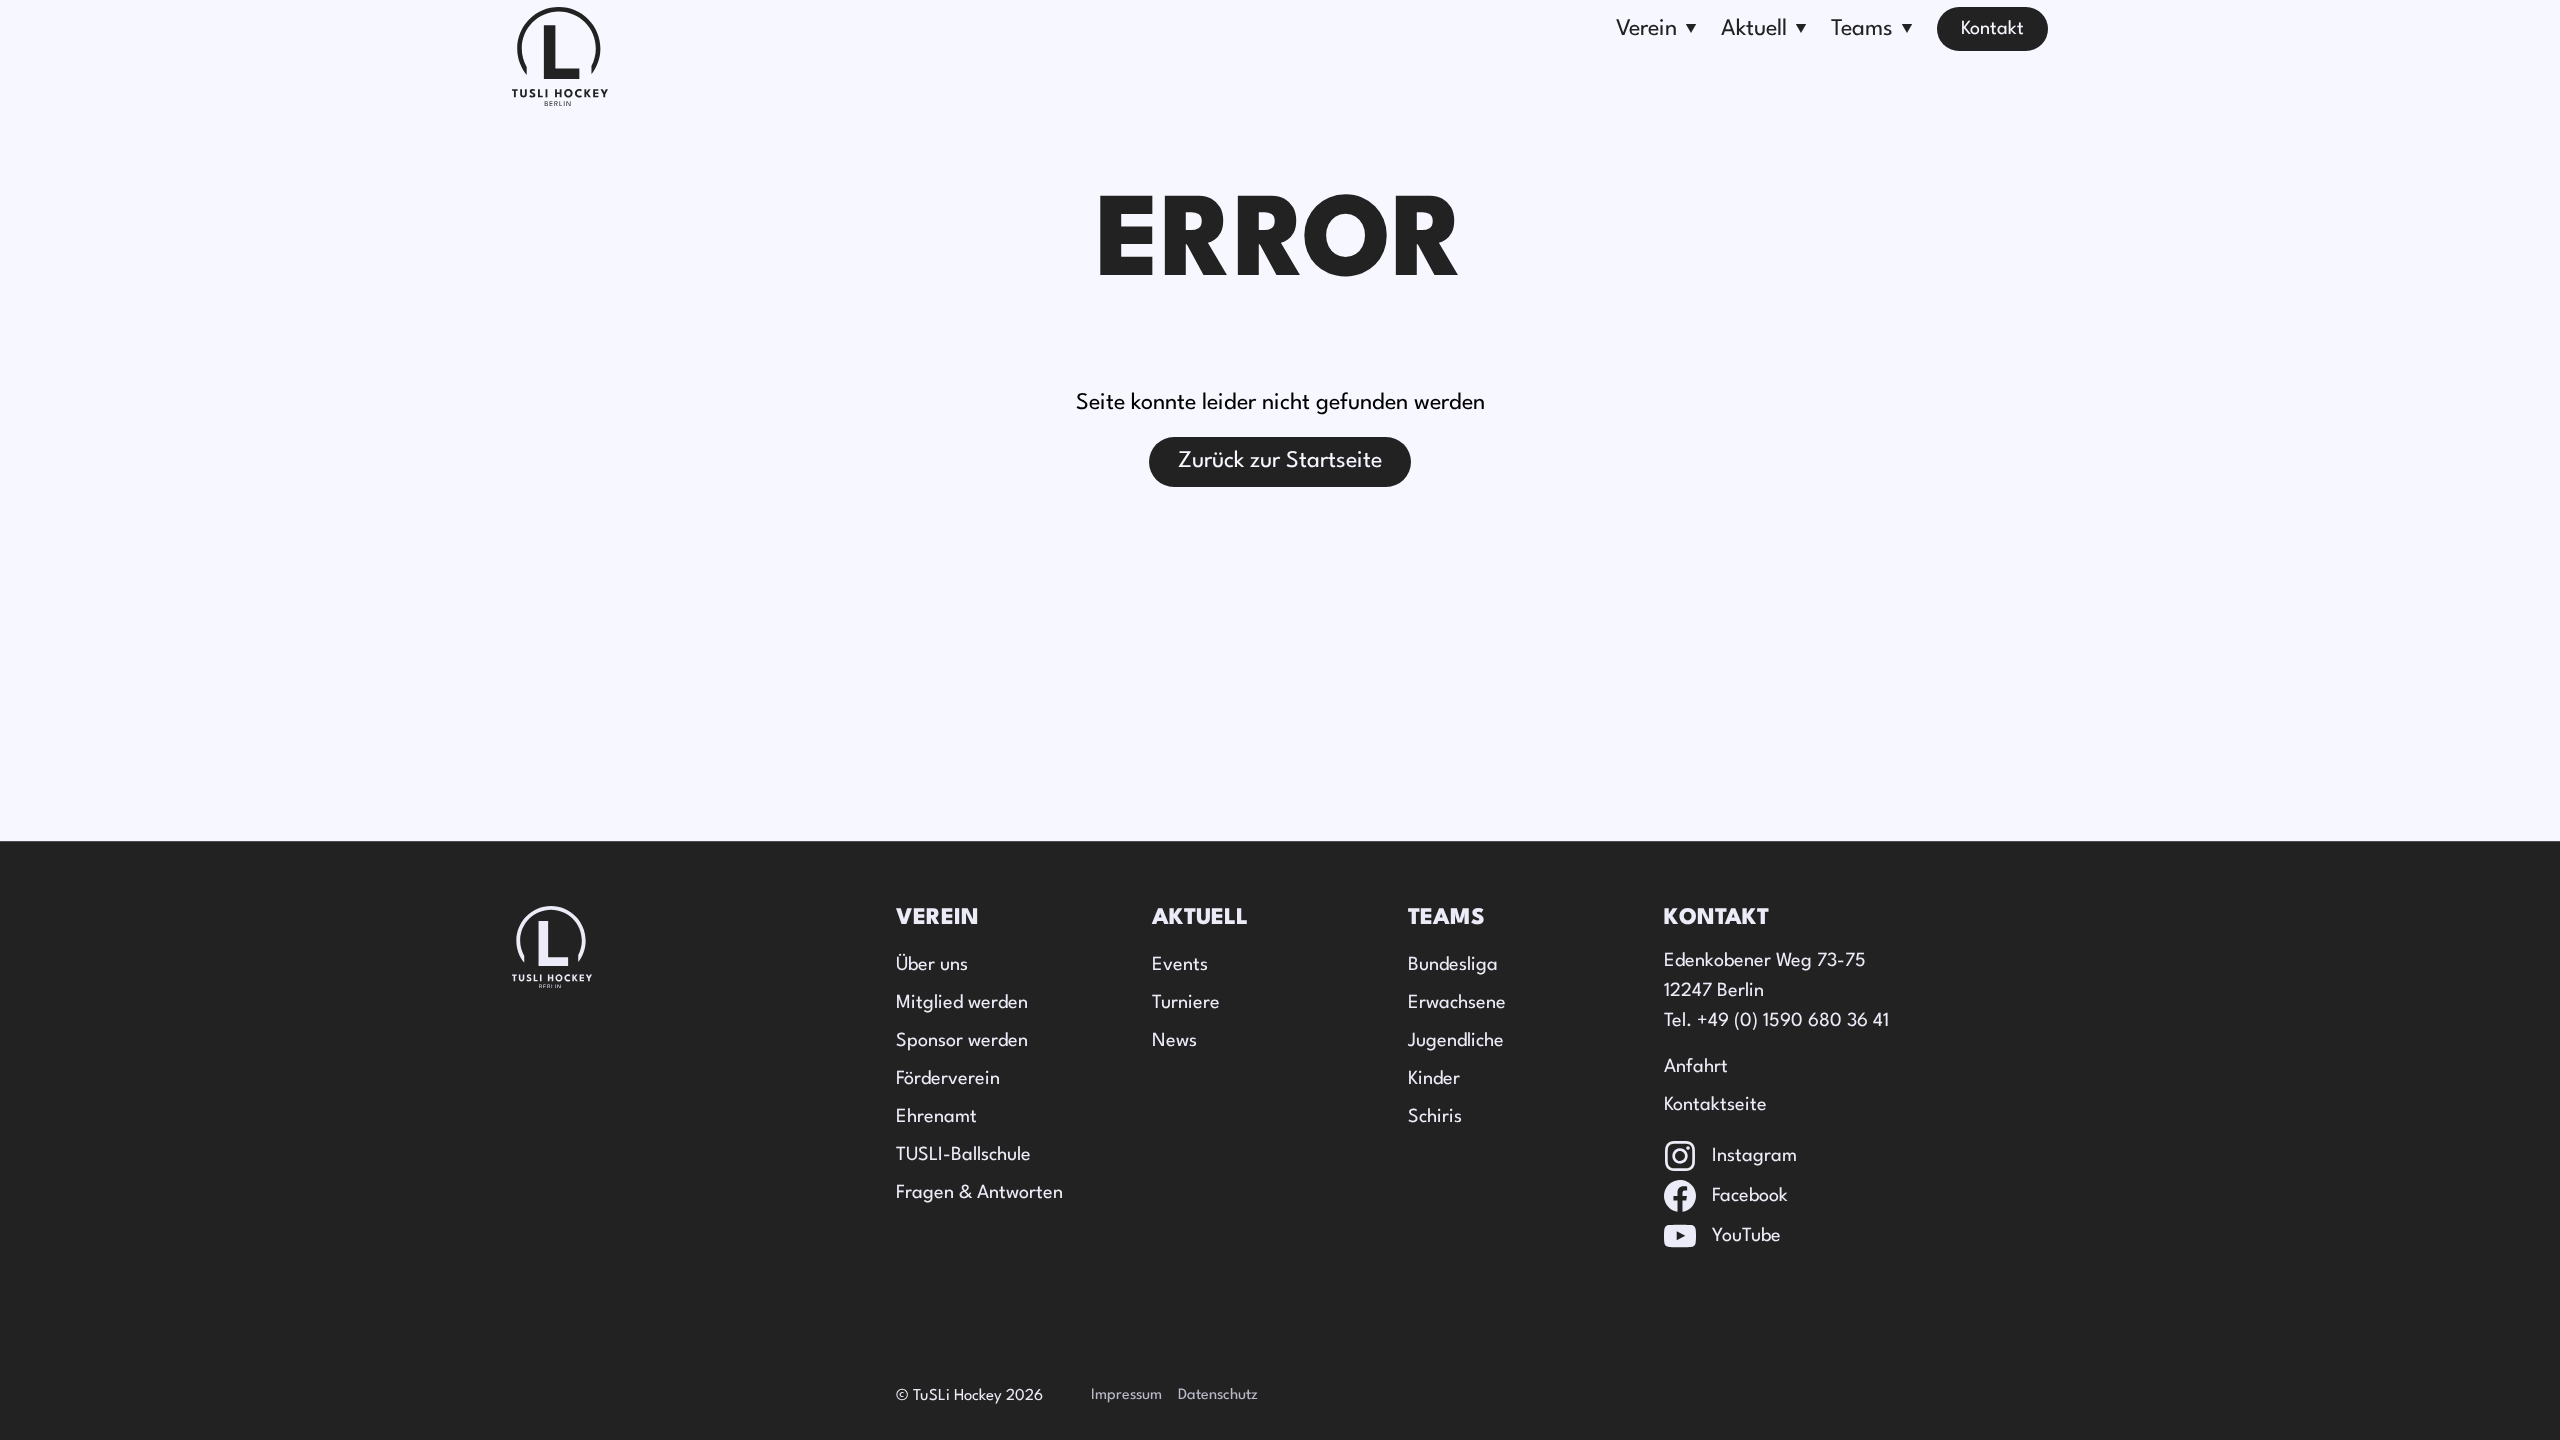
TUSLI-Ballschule (963, 1155)
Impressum (1126, 1395)
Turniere (1186, 1003)
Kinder (1434, 1079)
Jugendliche (1456, 1041)
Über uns (932, 965)
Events (1180, 965)
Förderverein (948, 1079)
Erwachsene (1457, 1003)
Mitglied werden (962, 1003)
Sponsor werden (962, 1041)
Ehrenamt (936, 1117)
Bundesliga (1453, 965)
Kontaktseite (1715, 1105)
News (1174, 1041)
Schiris (1435, 1117)
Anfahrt (1696, 1067)
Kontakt (1992, 29)
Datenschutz (1218, 1395)
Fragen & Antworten (979, 1193)
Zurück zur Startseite (1280, 461)
